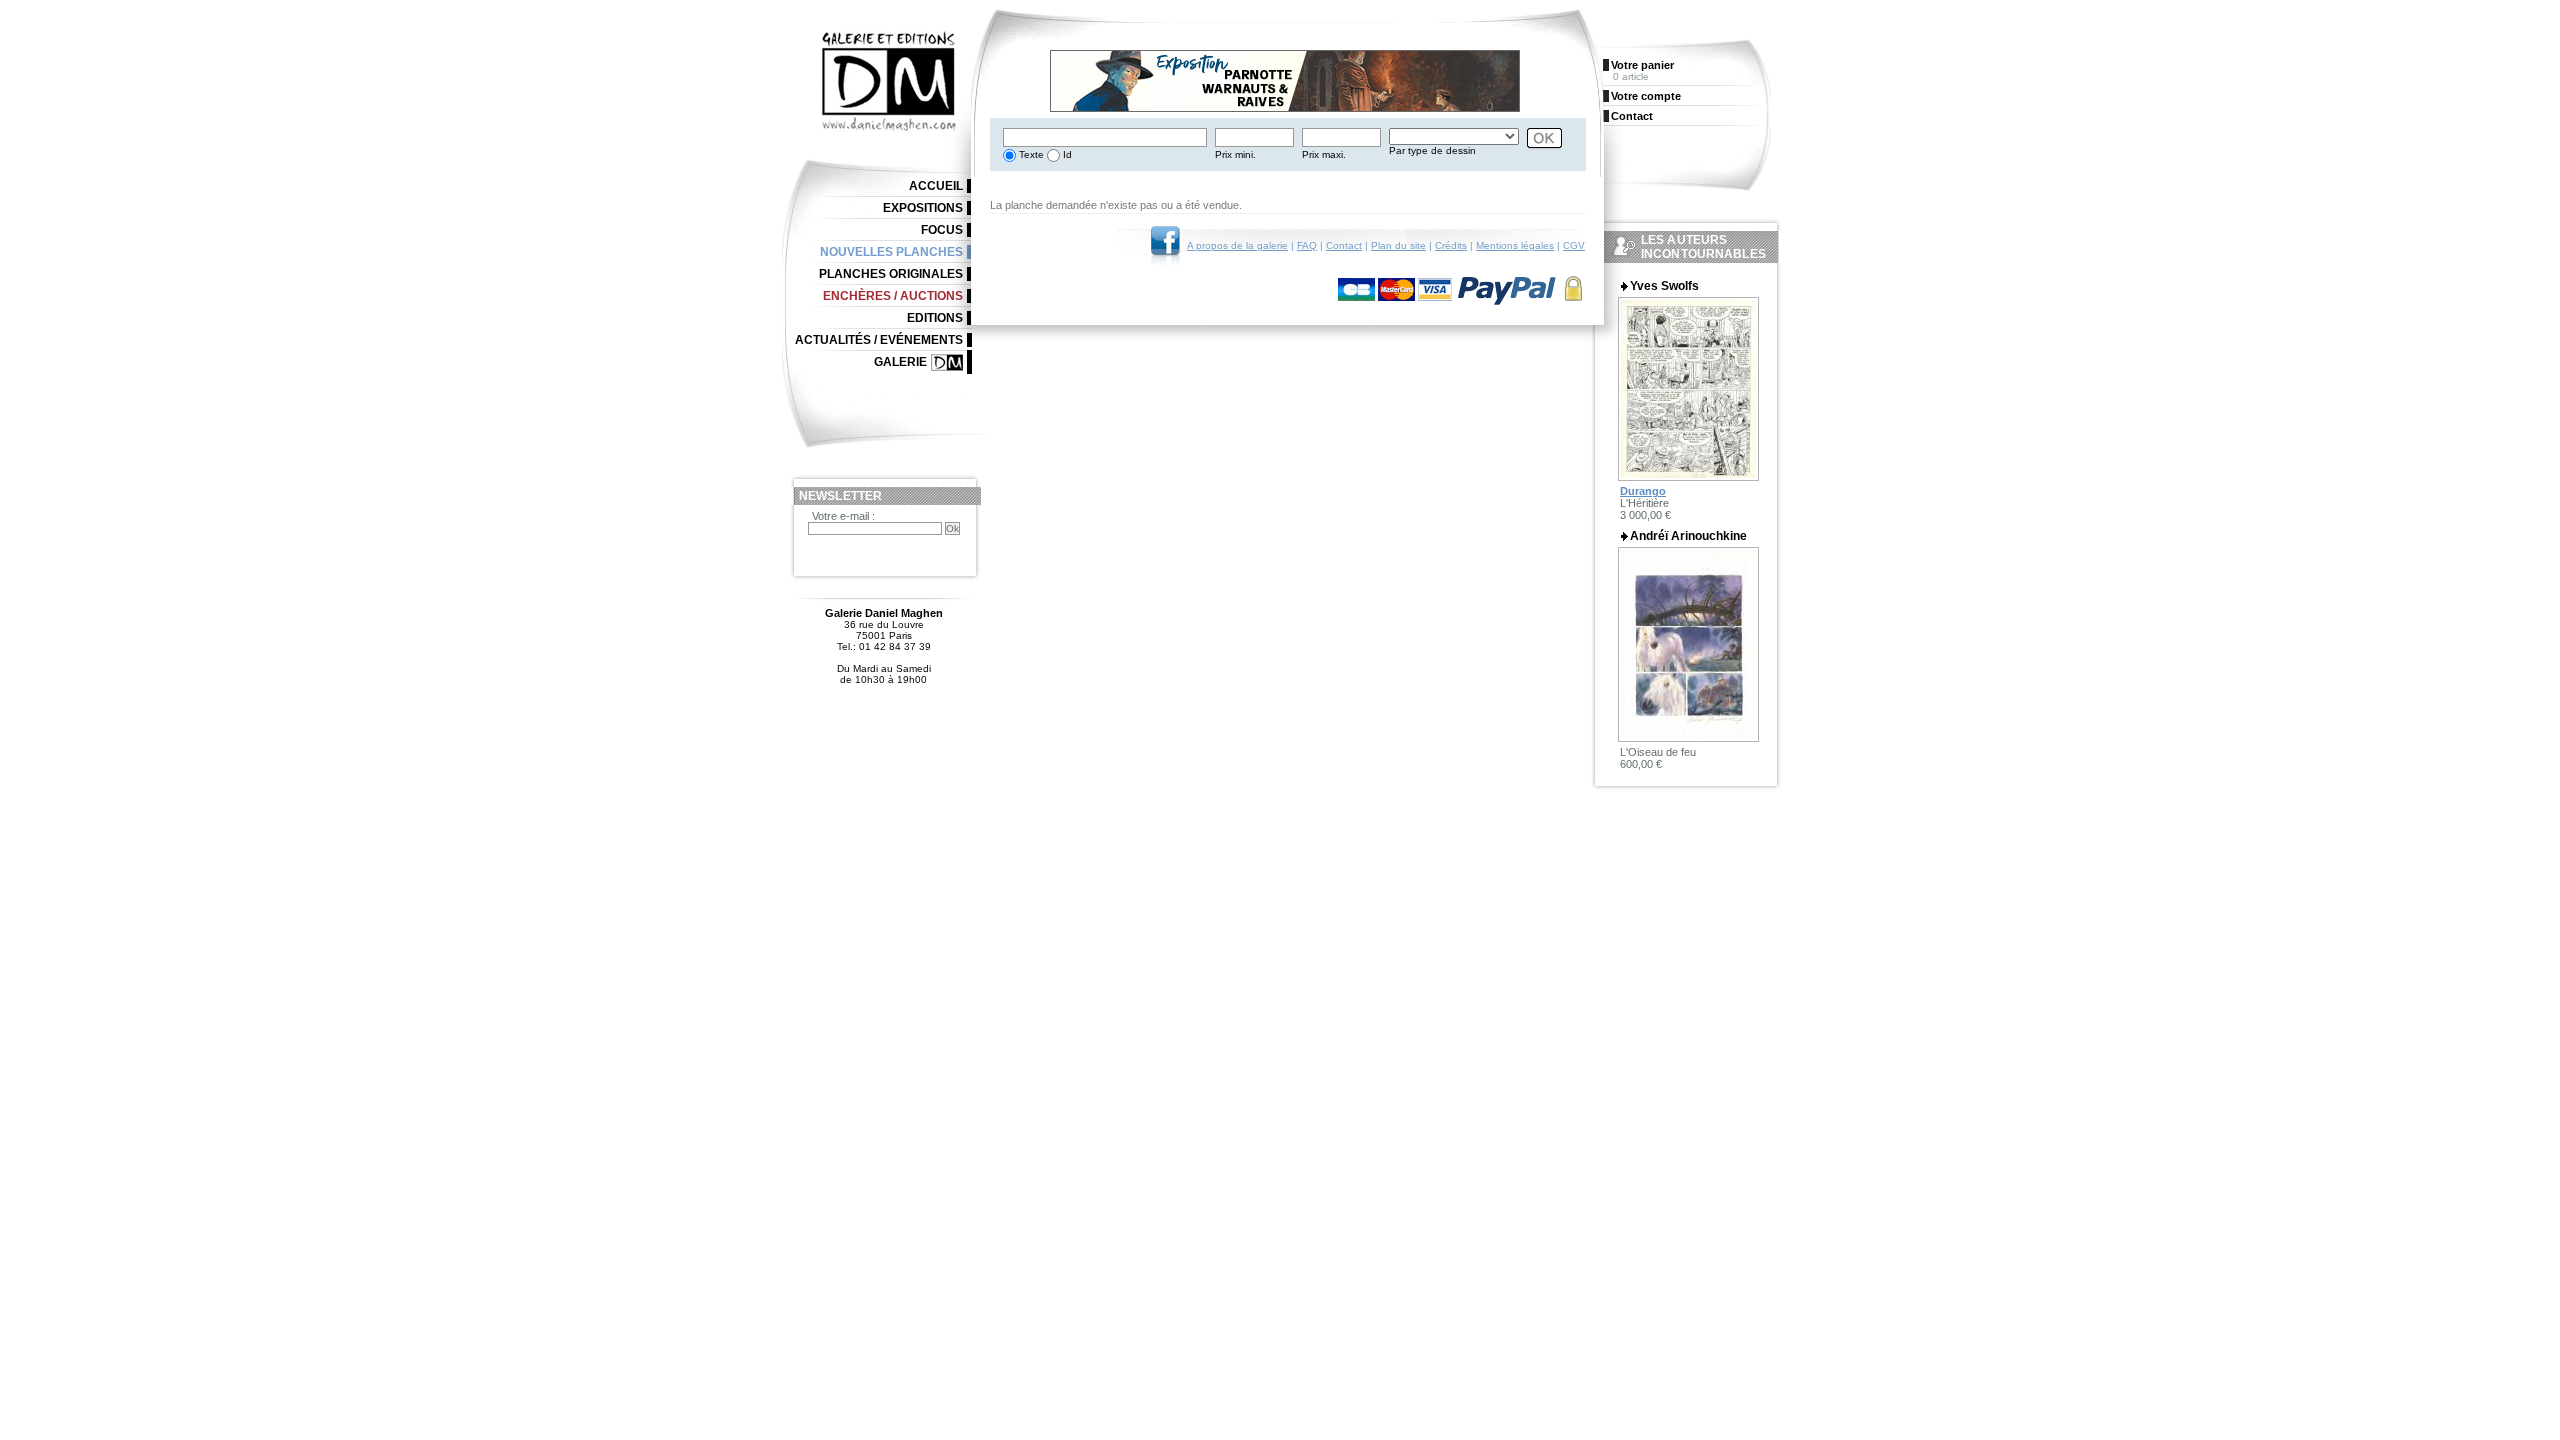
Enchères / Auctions (893, 296)
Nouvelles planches (891, 252)
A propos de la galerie (1237, 245)
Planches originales (891, 274)
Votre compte (1646, 96)
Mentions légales (1515, 245)
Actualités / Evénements (879, 340)
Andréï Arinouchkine (1688, 536)
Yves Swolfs (1664, 286)
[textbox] (1105, 137)
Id (1066, 154)
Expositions (923, 208)
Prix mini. (1235, 154)
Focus (942, 230)
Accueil (936, 186)
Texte (1030, 154)
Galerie (900, 362)
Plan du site (1398, 245)
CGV (1574, 245)
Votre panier (1642, 65)
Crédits (1451, 245)
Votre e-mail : (843, 516)
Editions (935, 318)
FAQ (1307, 245)
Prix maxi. (1324, 154)
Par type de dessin (1432, 150)
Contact (1344, 245)
